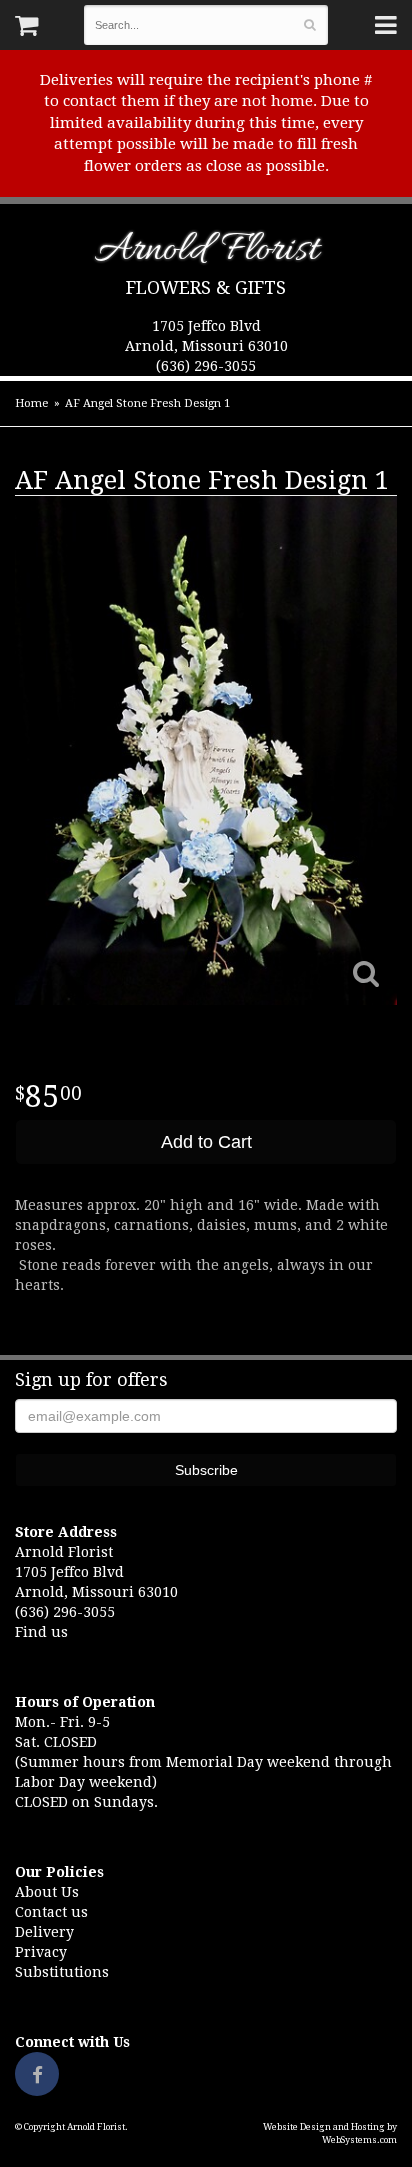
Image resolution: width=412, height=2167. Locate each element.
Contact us (51, 1912)
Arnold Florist (206, 253)
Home (31, 403)
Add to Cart (206, 1142)
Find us (41, 1632)
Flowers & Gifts (206, 287)
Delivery (44, 1932)
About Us (47, 1892)
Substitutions (62, 1972)
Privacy (41, 1952)
